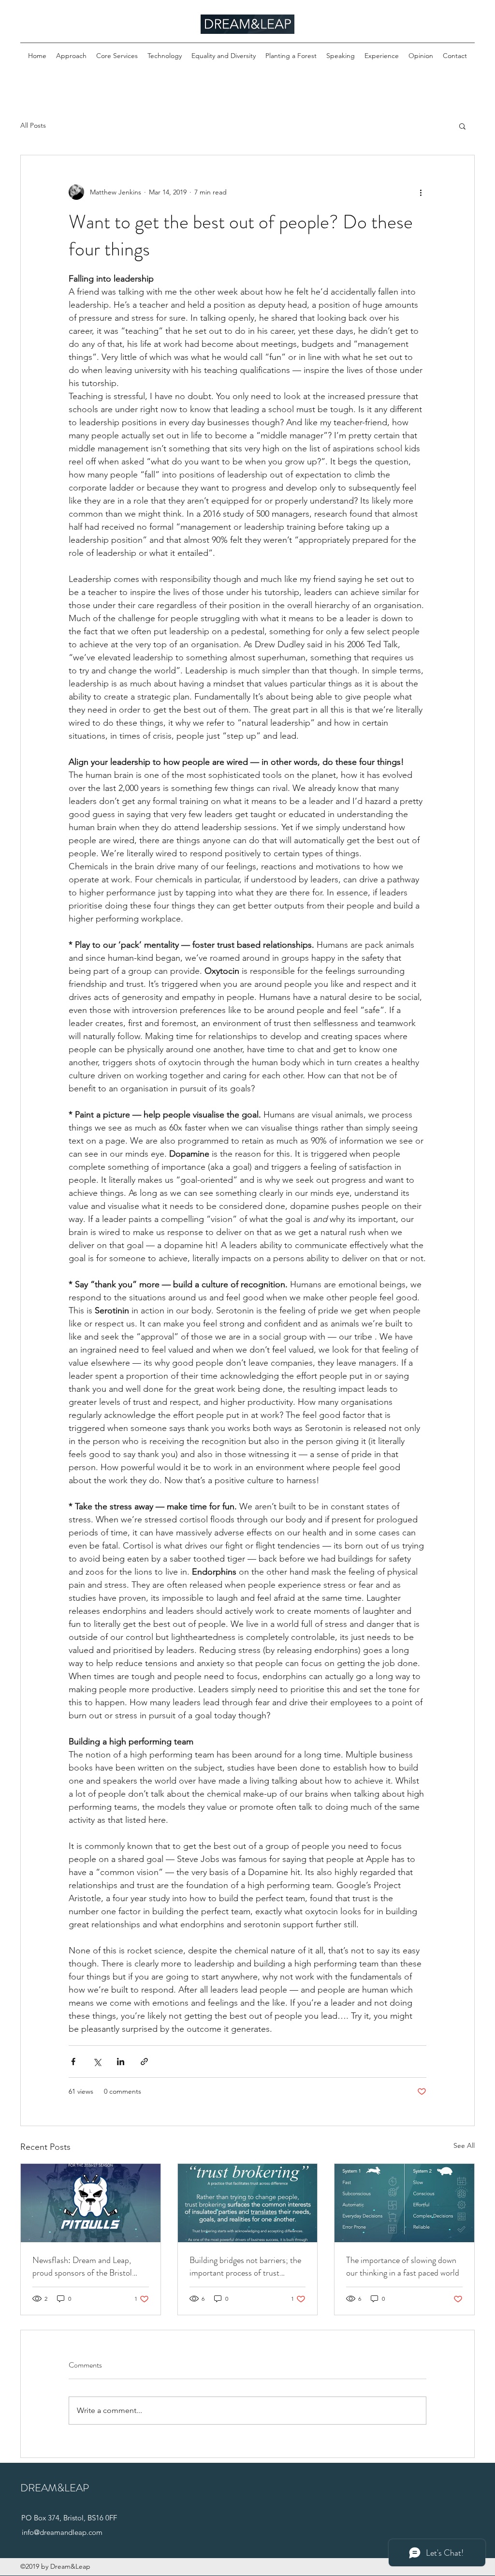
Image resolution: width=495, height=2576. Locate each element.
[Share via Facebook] (73, 2062)
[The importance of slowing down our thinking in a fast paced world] (404, 2203)
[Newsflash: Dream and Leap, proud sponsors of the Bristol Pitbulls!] (91, 2203)
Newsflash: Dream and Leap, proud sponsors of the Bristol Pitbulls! (82, 2266)
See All (464, 2145)
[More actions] (421, 192)
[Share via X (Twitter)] (97, 2062)
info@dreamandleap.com (62, 2532)
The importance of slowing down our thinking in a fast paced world (403, 2266)
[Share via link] (144, 2062)
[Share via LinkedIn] (121, 2062)
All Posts (33, 125)
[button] (462, 126)
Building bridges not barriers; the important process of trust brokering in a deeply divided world (245, 2266)
